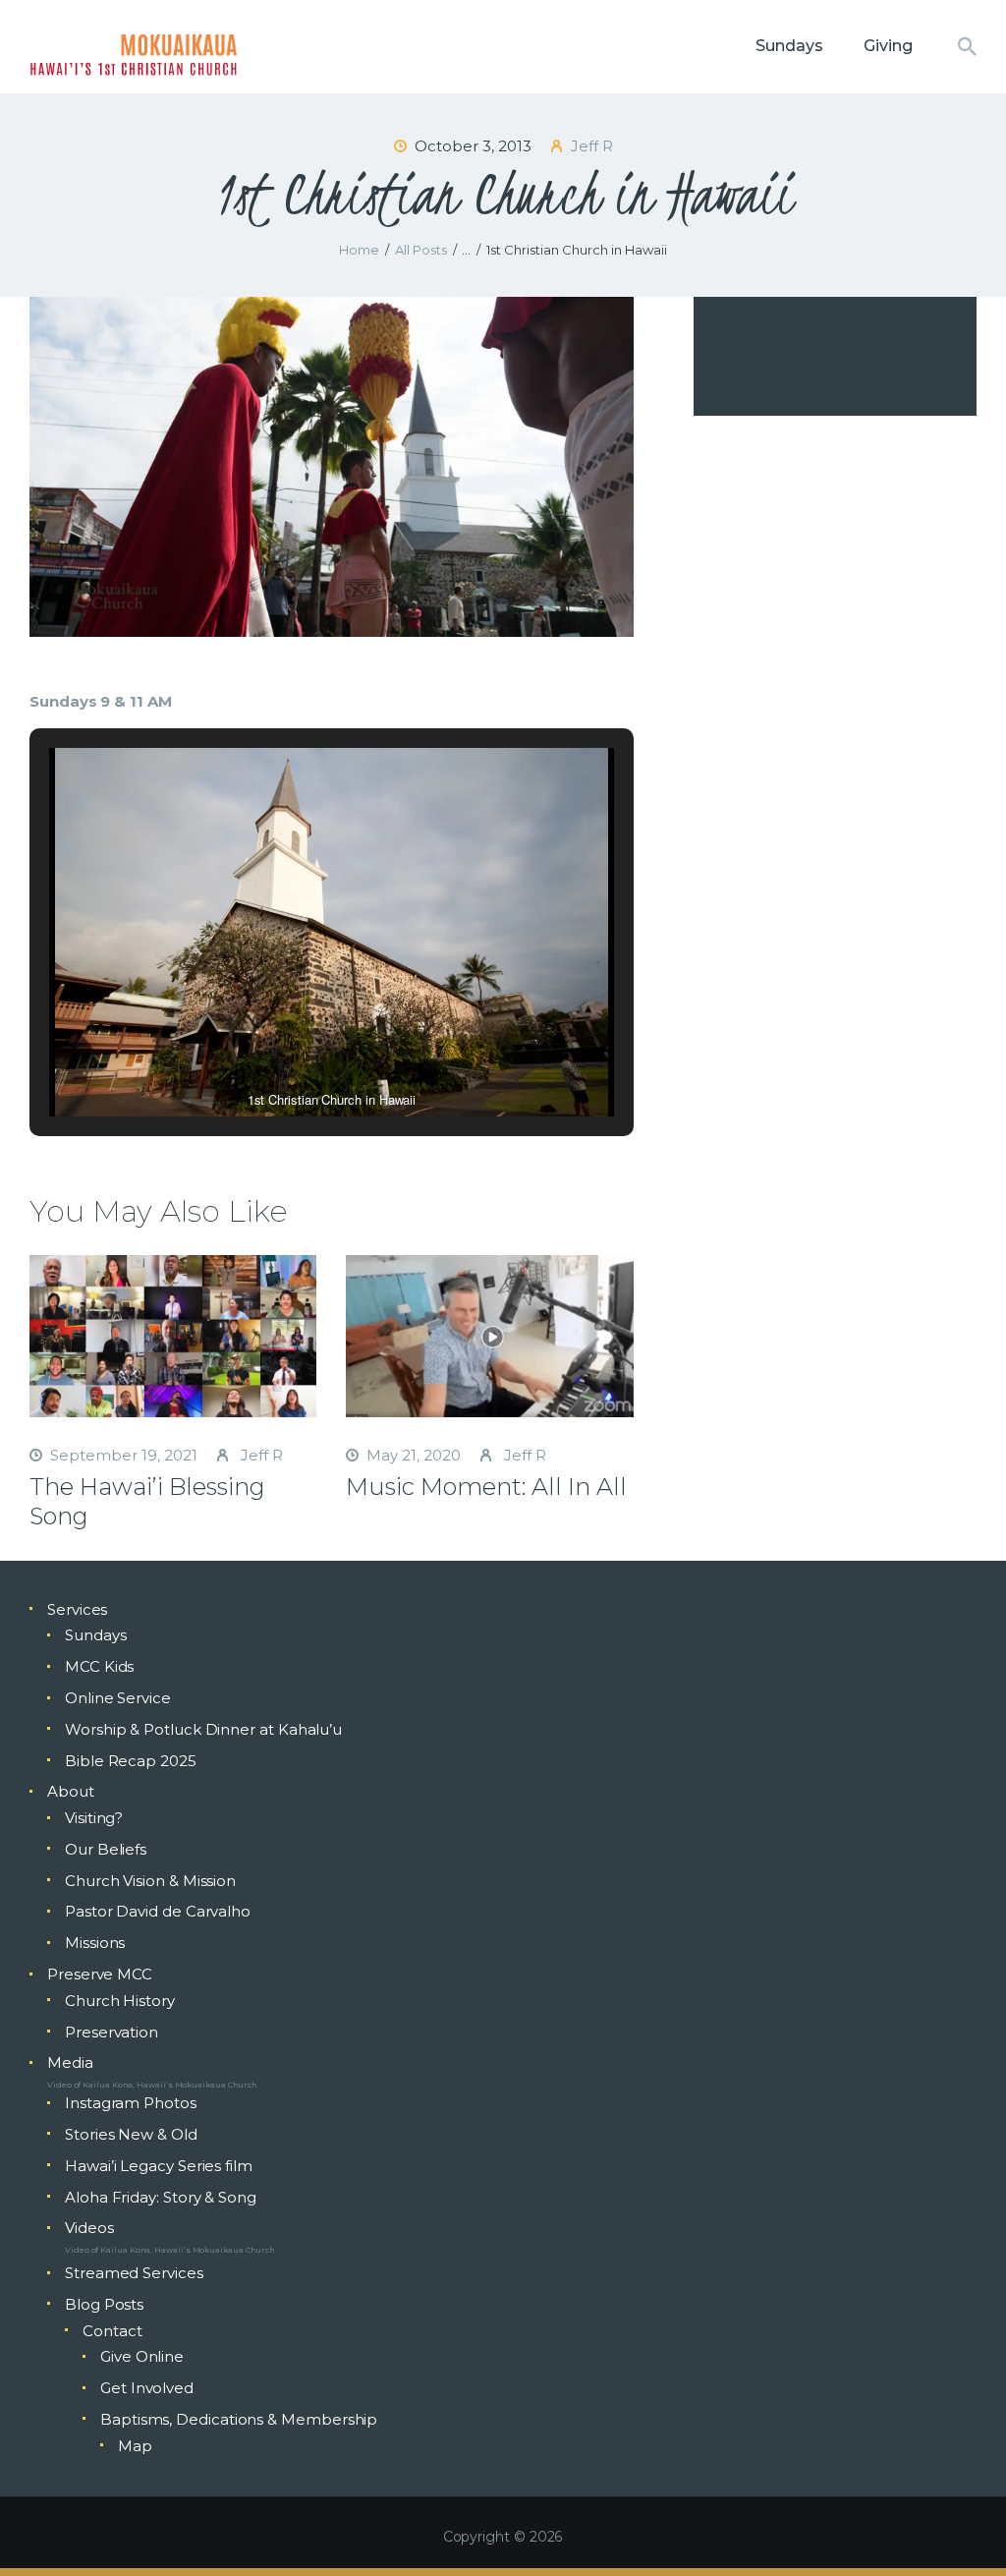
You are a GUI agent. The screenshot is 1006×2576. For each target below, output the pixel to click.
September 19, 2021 (124, 1455)
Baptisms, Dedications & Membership (239, 2419)
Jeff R (260, 1455)
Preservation (112, 2032)
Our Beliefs (106, 1849)
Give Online (142, 2356)
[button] (286, 1062)
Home (359, 250)
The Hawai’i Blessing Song (147, 1501)
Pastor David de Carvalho (158, 1911)
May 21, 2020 (414, 1455)
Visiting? (94, 1818)
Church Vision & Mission (150, 1881)
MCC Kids (99, 1666)
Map (135, 2446)
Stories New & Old (131, 2134)
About (71, 1791)
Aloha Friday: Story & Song (161, 2197)
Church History (120, 2001)
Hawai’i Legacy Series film (159, 2166)
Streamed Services (134, 2273)
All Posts (421, 250)
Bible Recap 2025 (131, 1761)
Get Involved (147, 2388)
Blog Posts (104, 2304)
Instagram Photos (131, 2103)
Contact (112, 2331)
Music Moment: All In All (486, 1487)
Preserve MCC (100, 1974)
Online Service (118, 1698)
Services (77, 1609)
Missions (95, 1943)
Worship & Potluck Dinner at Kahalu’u (203, 1729)
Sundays (95, 1635)
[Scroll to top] (957, 2529)
